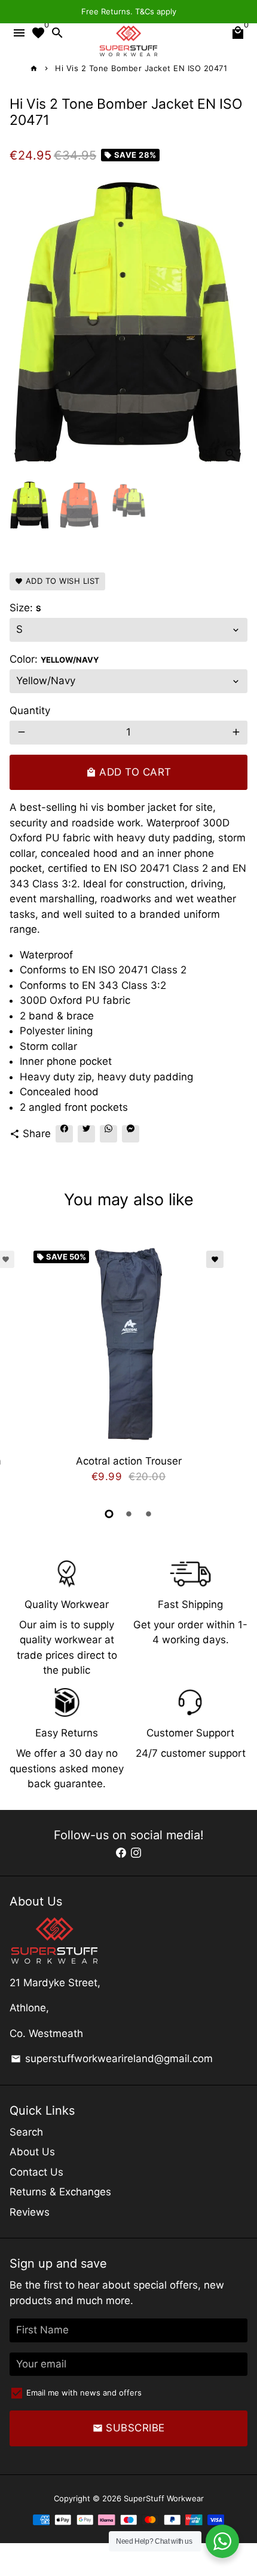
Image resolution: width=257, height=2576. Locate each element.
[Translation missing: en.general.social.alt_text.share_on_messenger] (131, 1134)
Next (236, 322)
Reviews (30, 2212)
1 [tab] (109, 1514)
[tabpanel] (128, 1370)
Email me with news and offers (84, 2393)
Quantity (30, 710)
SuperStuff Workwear (164, 2498)
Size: (25, 608)
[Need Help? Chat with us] (222, 2541)
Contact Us (36, 2172)
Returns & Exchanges (60, 2192)
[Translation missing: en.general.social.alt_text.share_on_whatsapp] (108, 1134)
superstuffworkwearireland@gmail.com (112, 2059)
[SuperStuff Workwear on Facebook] (121, 1852)
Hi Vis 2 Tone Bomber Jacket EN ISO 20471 (141, 68)
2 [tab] (129, 1514)
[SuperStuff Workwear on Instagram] (136, 1852)
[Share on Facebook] (64, 1134)
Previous (21, 1368)
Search (26, 2132)
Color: (54, 659)
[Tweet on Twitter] (86, 1134)
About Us (32, 2152)
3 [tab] (149, 1514)
